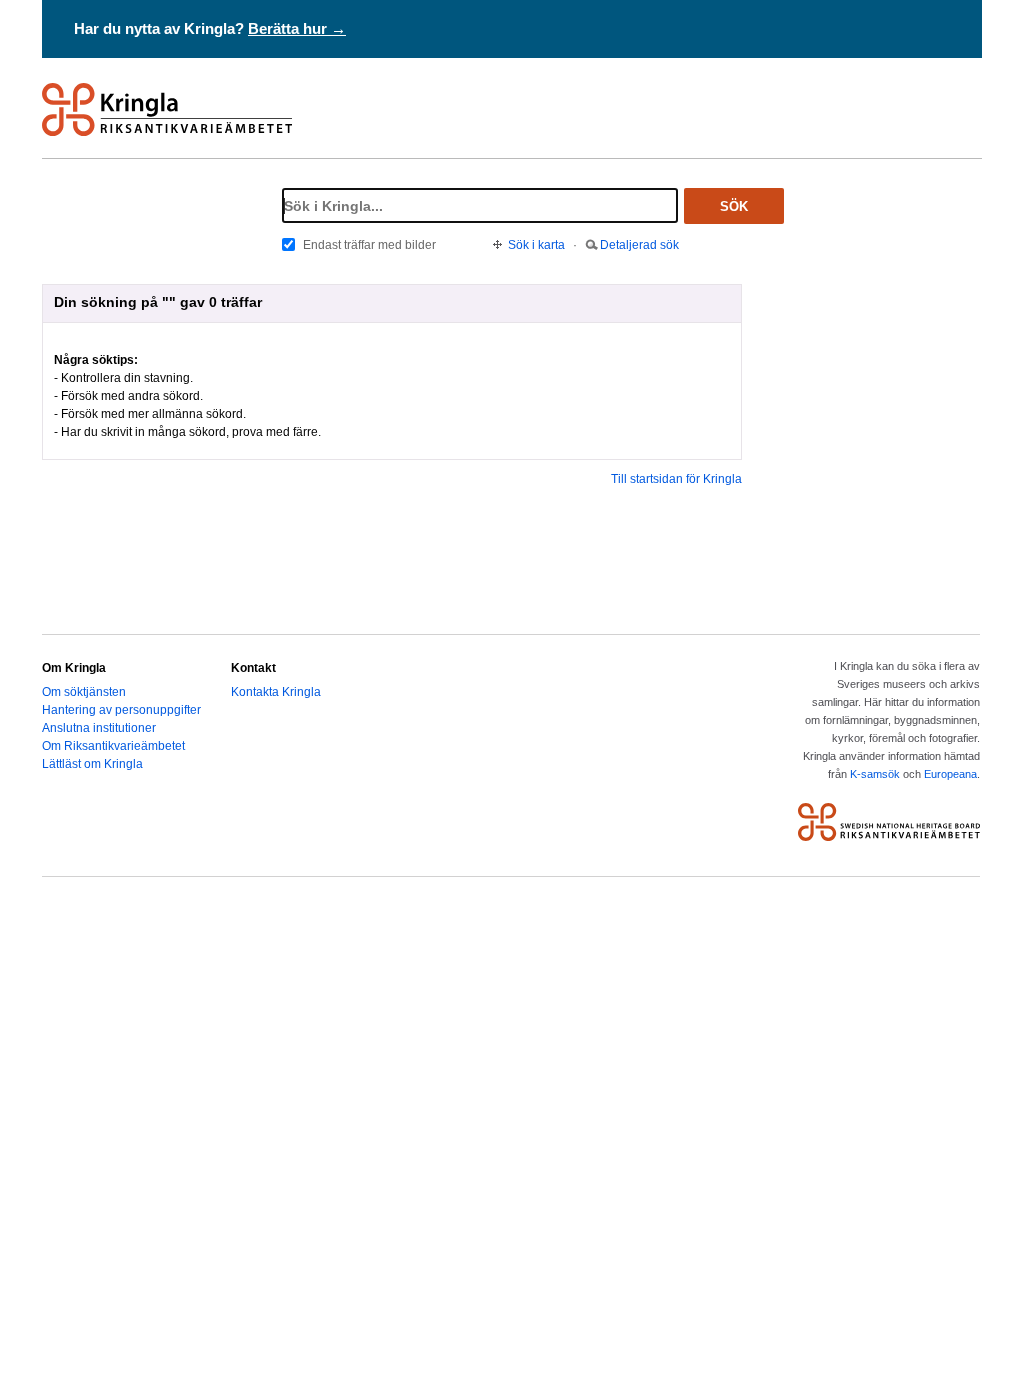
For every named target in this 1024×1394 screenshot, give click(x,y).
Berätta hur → (297, 28)
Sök (734, 206)
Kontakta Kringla (276, 692)
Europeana (950, 774)
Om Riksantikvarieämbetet (113, 746)
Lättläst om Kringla (92, 764)
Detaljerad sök (639, 245)
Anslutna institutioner (99, 728)
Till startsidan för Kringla (676, 479)
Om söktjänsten (84, 692)
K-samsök (875, 774)
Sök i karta (536, 245)
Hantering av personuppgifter (121, 710)
